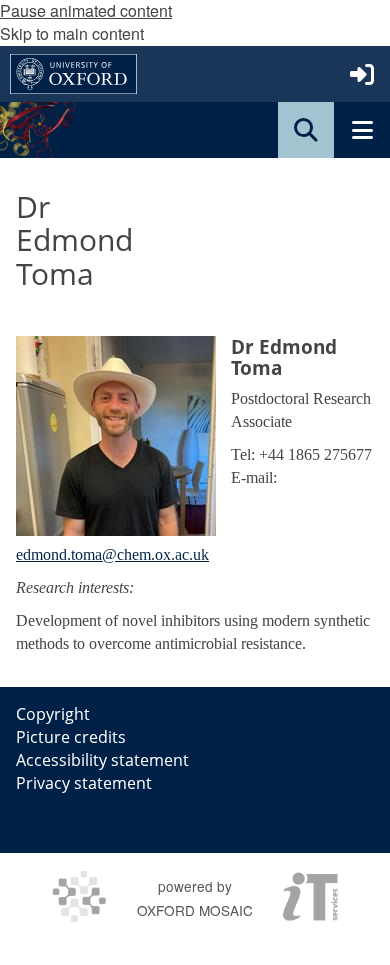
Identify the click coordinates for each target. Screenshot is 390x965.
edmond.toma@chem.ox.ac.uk (112, 554)
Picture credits (71, 737)
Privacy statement (84, 783)
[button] (306, 130)
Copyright (53, 714)
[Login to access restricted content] (362, 74)
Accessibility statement (102, 760)
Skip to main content (72, 33)
